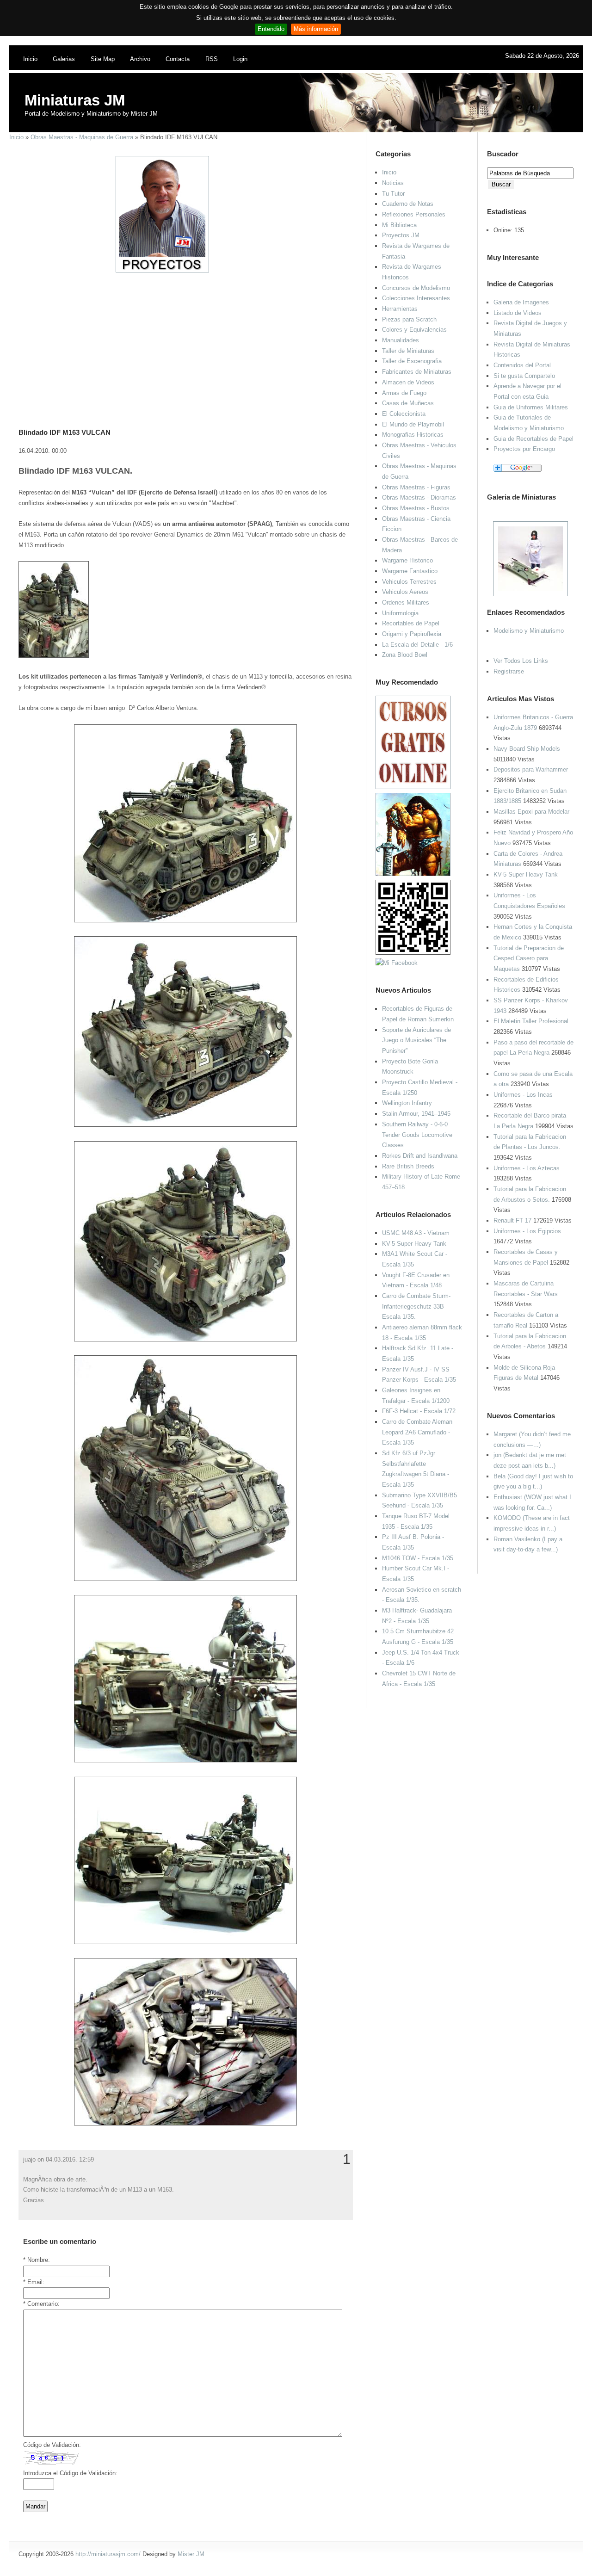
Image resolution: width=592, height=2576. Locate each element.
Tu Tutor (393, 194)
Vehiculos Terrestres (409, 582)
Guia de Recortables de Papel (533, 439)
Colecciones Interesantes (416, 298)
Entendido (271, 29)
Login (240, 59)
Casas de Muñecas (408, 403)
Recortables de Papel (411, 623)
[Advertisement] (182, 338)
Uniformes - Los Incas (523, 1095)
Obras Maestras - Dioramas (419, 497)
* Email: (34, 2282)
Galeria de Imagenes (521, 302)
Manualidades (401, 340)
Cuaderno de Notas (408, 204)
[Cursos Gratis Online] (413, 787)
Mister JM (191, 2554)
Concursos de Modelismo (416, 288)
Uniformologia (400, 613)
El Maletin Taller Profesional (531, 1021)
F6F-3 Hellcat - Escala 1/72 (419, 1411)
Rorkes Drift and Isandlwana (420, 1156)
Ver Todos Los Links (521, 661)
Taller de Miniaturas (408, 351)
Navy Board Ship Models (527, 749)
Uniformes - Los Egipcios (527, 1231)
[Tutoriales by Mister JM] (413, 874)
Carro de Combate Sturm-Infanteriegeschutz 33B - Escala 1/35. (416, 1306)
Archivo (140, 59)
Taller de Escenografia (412, 361)
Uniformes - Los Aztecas (527, 1168)
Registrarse (509, 671)
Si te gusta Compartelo (524, 376)
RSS (212, 59)
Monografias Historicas (413, 435)
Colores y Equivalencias (414, 330)
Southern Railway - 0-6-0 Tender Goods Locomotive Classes (417, 1135)
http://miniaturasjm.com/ (108, 2554)
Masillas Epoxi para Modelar (531, 812)
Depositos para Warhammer (531, 769)
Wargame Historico (407, 560)
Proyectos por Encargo (524, 449)
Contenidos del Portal (522, 365)
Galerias (64, 59)
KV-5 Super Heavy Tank (526, 874)
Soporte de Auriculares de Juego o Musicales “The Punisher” (416, 1040)
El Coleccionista (404, 414)
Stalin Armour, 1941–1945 (416, 1114)
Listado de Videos (518, 313)
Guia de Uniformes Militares (531, 407)
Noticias (393, 183)
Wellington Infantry (407, 1103)
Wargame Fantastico (410, 571)
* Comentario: (41, 2304)
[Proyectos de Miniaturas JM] (162, 270)
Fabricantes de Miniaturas (417, 372)
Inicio (30, 59)
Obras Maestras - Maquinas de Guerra (82, 137)
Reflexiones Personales (414, 214)
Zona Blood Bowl (405, 655)
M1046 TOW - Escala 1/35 (418, 1558)
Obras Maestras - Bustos (416, 508)
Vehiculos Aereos (405, 592)
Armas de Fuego (404, 393)
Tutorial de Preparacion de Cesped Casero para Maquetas (529, 958)
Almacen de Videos (408, 382)
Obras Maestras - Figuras (416, 487)
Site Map (103, 59)
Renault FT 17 (512, 1220)
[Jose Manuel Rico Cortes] (397, 963)
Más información (316, 29)
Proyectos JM (401, 235)
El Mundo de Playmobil (413, 424)
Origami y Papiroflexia (412, 634)
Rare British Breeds (408, 1166)
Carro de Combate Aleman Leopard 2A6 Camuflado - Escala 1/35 (417, 1432)
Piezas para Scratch (409, 319)
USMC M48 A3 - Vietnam (416, 1233)
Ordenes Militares (406, 602)
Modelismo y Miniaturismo (529, 631)
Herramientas (400, 309)
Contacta (178, 59)
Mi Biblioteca (399, 225)
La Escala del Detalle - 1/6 (417, 645)
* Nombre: (37, 2260)
